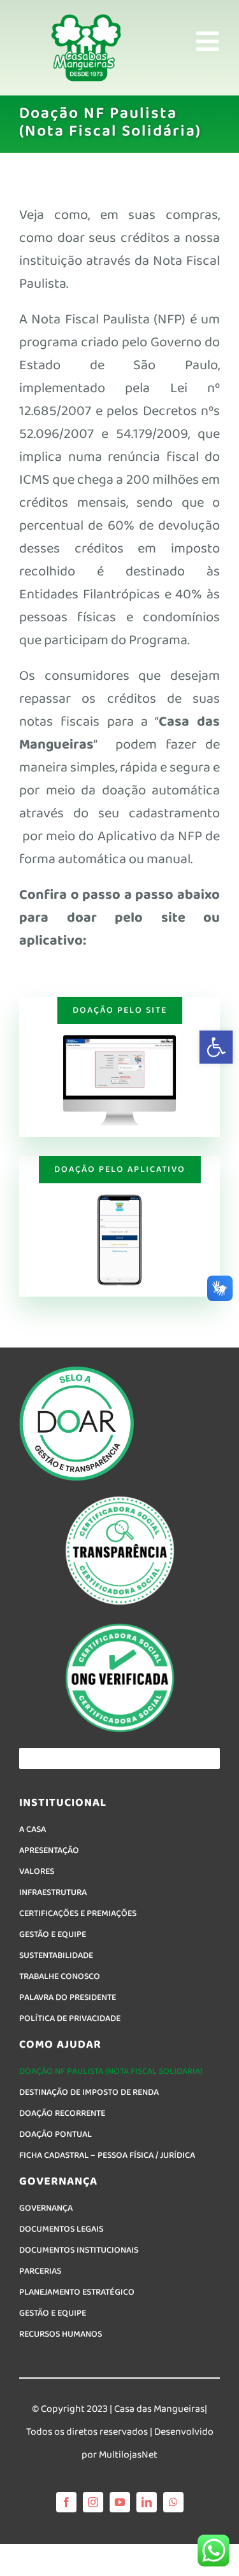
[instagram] (93, 2502)
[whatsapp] (173, 2502)
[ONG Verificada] (120, 1625)
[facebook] (66, 2502)
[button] (216, 1047)
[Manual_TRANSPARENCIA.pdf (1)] (120, 1498)
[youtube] (120, 2502)
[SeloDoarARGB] (76, 1371)
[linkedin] (147, 2502)
